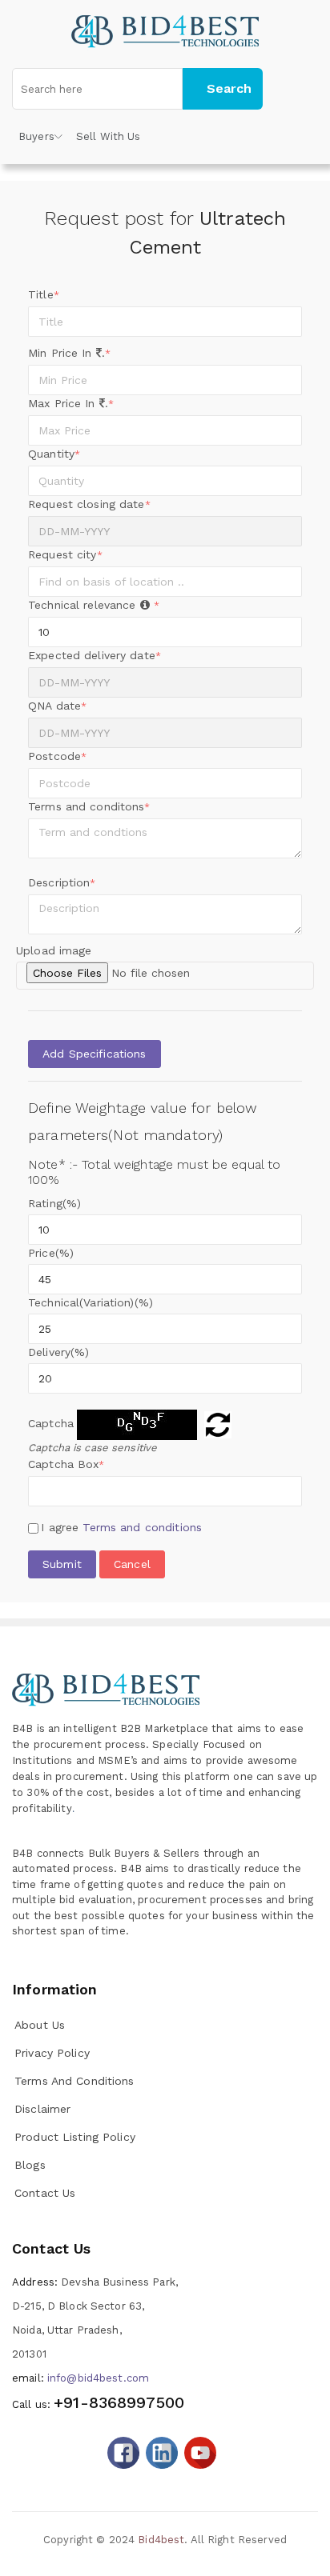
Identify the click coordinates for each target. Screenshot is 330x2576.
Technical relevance (94, 605)
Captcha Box (66, 1464)
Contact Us (45, 2193)
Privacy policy (52, 2053)
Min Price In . (69, 353)
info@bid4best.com (80, 2378)
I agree (121, 1527)
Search (229, 88)
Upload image (54, 950)
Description (62, 882)
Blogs (30, 2165)
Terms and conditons (89, 806)
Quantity (54, 454)
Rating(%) (54, 1203)
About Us (40, 2025)
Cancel (132, 1564)
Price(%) (51, 1253)
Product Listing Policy (75, 2137)
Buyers (36, 136)
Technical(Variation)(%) (91, 1302)
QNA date (57, 706)
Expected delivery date (95, 655)
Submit (62, 1564)
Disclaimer (42, 2109)
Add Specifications (95, 1054)
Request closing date (89, 504)
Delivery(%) (58, 1352)
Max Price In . (71, 403)
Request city (65, 554)
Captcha (51, 1423)
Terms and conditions (142, 1527)
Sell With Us (109, 136)
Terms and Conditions (74, 2081)
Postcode (57, 756)
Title (44, 294)
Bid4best (161, 2540)
